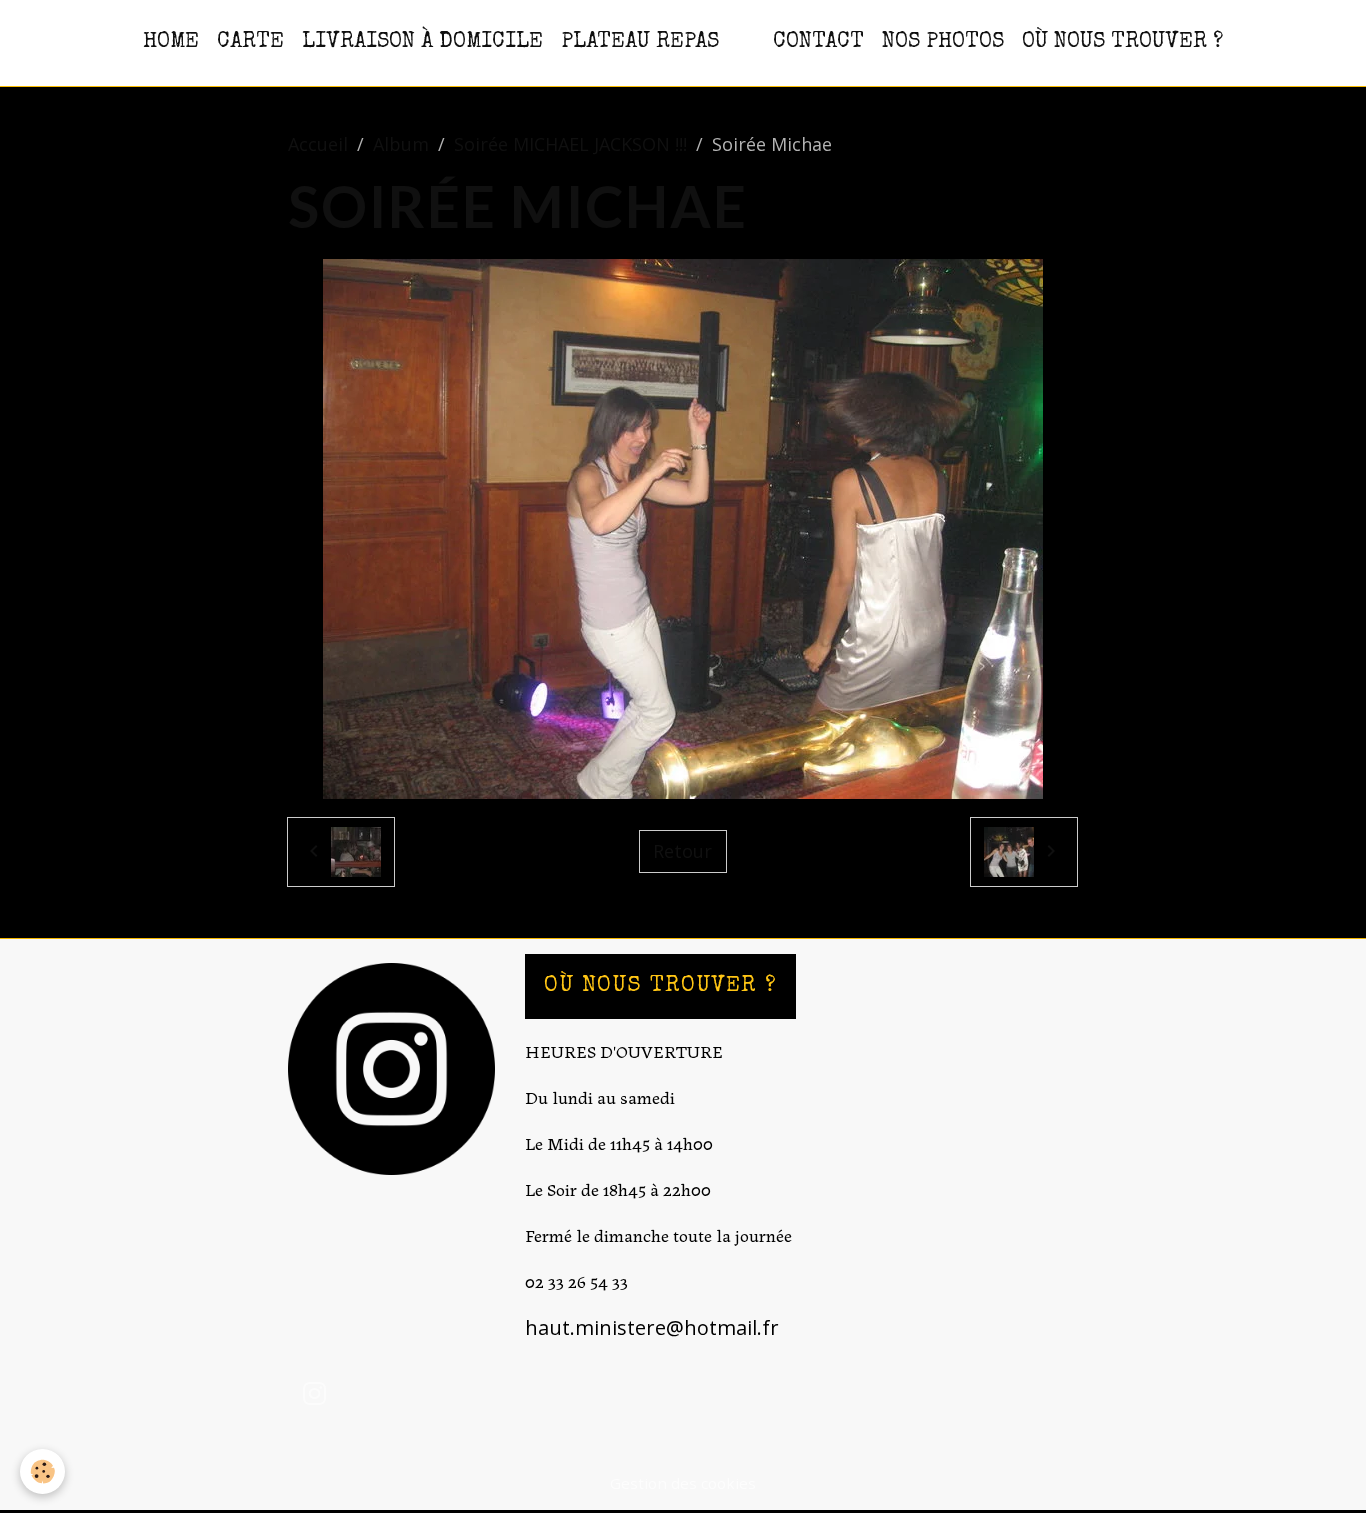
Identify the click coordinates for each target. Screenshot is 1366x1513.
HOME (171, 42)
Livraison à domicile (422, 42)
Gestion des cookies (683, 1483)
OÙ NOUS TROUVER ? (1122, 42)
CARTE (250, 42)
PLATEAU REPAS (640, 42)
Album (401, 144)
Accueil (318, 144)
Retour (682, 851)
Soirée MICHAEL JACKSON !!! (570, 144)
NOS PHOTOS (943, 42)
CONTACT (818, 42)
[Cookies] (42, 1471)
